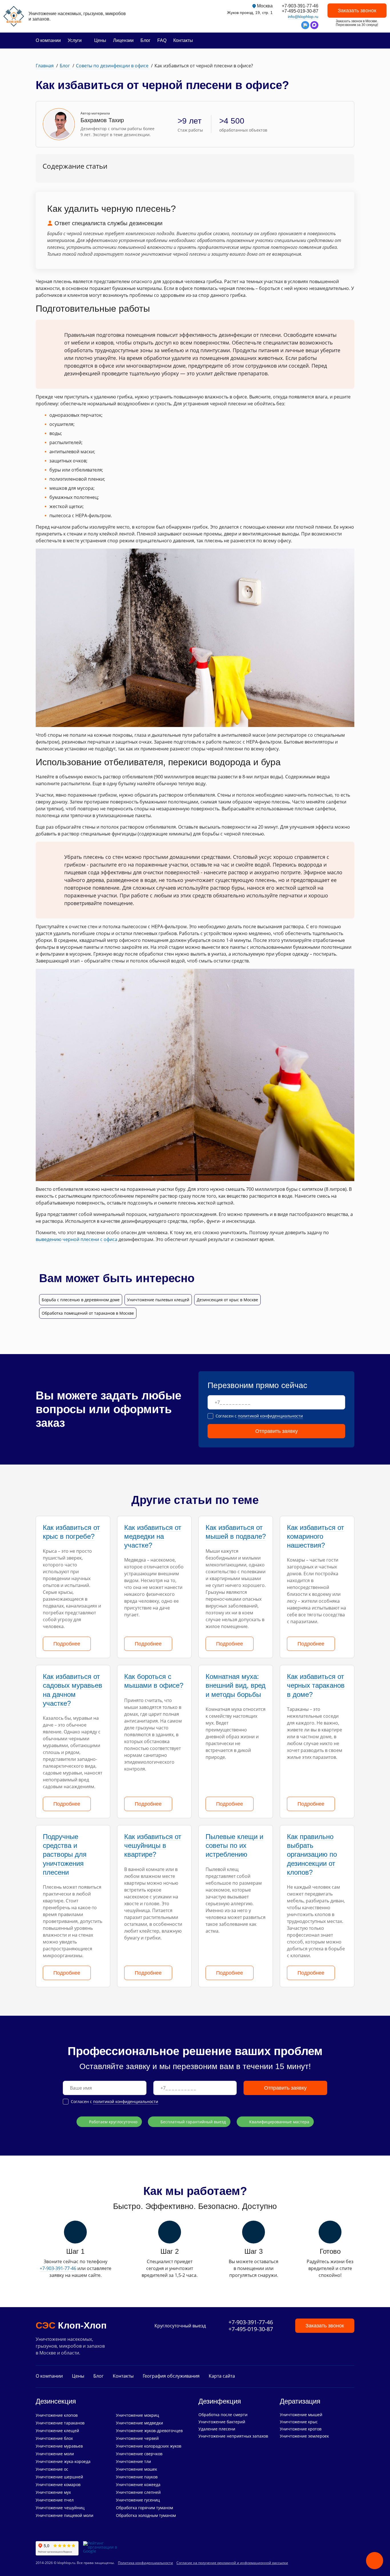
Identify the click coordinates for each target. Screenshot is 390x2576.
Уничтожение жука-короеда (63, 2461)
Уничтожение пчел (55, 2500)
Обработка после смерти (223, 2415)
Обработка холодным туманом (146, 2515)
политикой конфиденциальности (270, 1416)
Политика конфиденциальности (145, 2563)
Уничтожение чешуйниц (60, 2508)
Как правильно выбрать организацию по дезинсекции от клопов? (312, 1854)
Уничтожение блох (54, 2438)
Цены (100, 40)
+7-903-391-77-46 (300, 6)
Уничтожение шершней (59, 2477)
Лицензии (123, 40)
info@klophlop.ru (303, 17)
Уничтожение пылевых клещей (158, 1300)
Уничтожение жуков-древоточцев (149, 2431)
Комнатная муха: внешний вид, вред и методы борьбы (236, 1685)
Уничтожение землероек (304, 2436)
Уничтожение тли (133, 2461)
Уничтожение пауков (137, 2477)
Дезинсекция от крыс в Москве (227, 1300)
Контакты (183, 40)
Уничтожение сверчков (139, 2454)
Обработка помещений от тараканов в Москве (88, 1313)
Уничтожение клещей (57, 2431)
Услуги (75, 40)
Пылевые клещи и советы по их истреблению (234, 1845)
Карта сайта (222, 2376)
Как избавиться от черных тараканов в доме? (316, 1685)
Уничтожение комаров (58, 2485)
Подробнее (67, 1644)
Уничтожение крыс (299, 2422)
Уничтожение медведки (139, 2423)
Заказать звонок (357, 11)
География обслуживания (171, 2376)
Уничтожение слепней (138, 2492)
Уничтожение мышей (301, 2415)
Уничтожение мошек (136, 2469)
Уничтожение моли (55, 2454)
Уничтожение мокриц (137, 2415)
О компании (48, 40)
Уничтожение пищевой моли (65, 2515)
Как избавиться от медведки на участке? (153, 1536)
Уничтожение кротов (301, 2429)
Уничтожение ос (52, 2469)
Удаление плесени (217, 2429)
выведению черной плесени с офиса (77, 1239)
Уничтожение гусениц (138, 2500)
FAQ (162, 40)
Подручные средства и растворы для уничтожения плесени (65, 1854)
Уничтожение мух (53, 2492)
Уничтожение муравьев (59, 2446)
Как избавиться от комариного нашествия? (315, 1536)
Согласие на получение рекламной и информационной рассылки (232, 2563)
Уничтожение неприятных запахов (233, 2436)
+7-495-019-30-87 (300, 11)
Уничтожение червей (137, 2438)
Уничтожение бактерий (222, 2422)
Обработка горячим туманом (144, 2508)
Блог (145, 40)
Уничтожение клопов (57, 2415)
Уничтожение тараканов (60, 2423)
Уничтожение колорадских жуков (149, 2446)
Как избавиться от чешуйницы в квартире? (153, 1845)
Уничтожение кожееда (138, 2485)
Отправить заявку (277, 1431)
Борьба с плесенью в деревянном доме (81, 1300)
